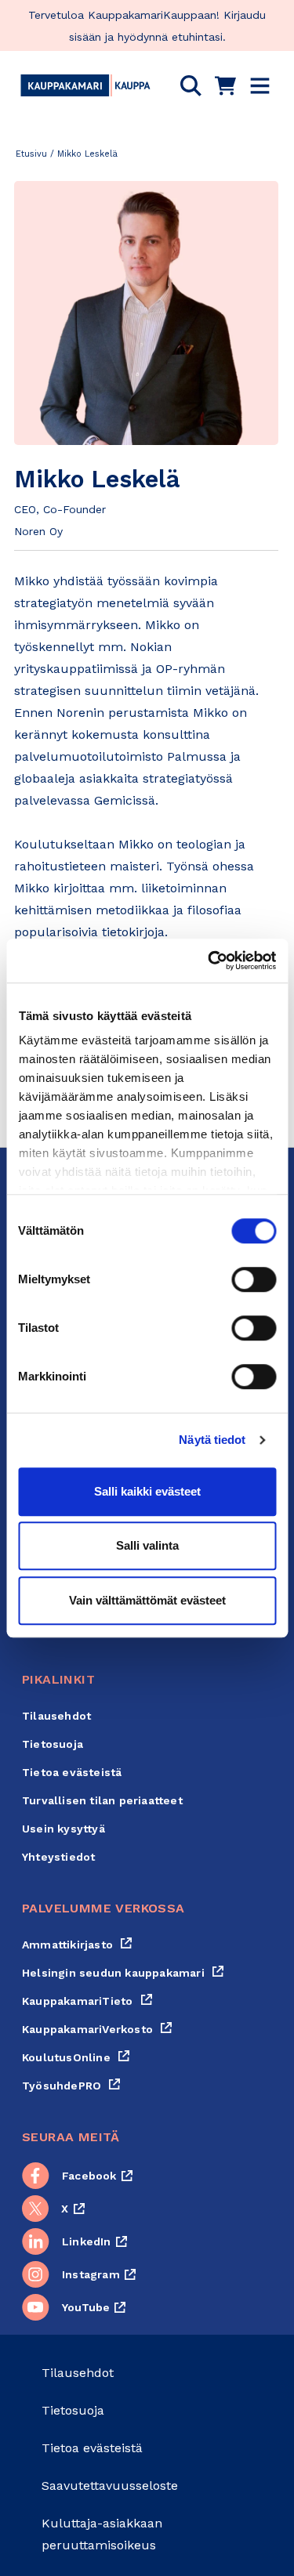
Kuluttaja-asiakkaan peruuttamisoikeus (102, 2534)
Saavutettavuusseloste (110, 2486)
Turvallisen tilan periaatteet (102, 1800)
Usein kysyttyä (64, 1829)
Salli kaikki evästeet (147, 1491)
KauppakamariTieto (87, 2001)
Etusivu (31, 154)
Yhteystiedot (58, 1857)
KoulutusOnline (76, 2057)
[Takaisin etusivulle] (85, 85)
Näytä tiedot (212, 1440)
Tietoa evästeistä (72, 1772)
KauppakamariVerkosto (97, 2029)
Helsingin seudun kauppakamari (123, 1973)
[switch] (254, 1279)
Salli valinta (147, 1545)
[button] (191, 85)
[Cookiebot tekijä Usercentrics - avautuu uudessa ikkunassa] (209, 961)
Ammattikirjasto (77, 1945)
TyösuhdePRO (71, 2086)
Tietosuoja (53, 1744)
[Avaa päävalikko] (260, 86)
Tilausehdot (56, 1716)
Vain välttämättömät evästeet (147, 1600)
